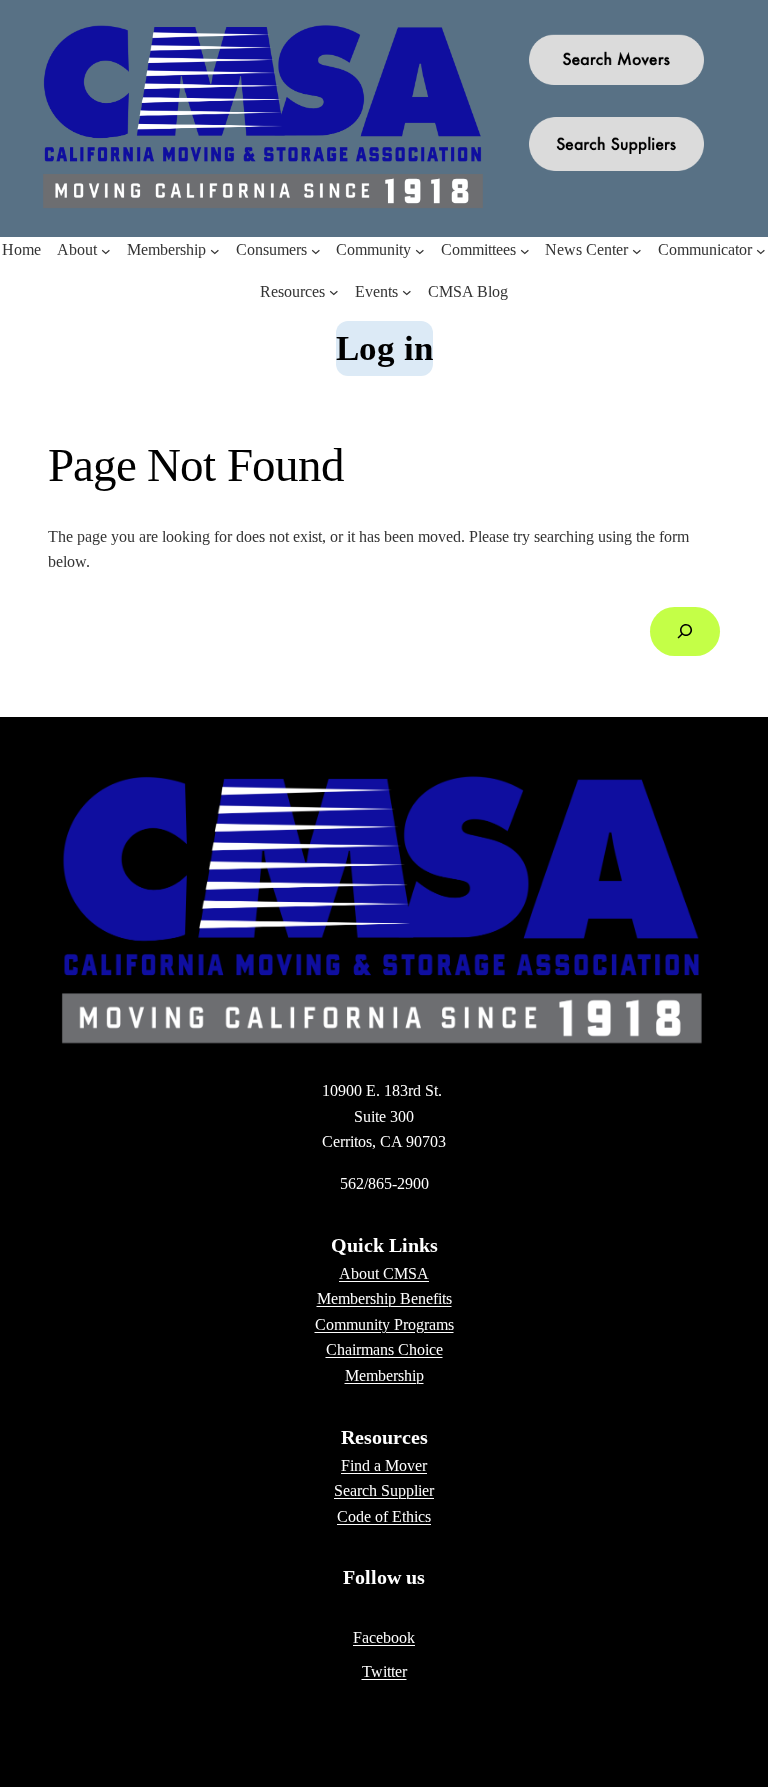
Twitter (384, 1671)
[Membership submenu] (215, 250)
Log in (384, 348)
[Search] (685, 631)
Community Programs (384, 1324)
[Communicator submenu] (761, 250)
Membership (384, 1375)
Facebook (384, 1637)
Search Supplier (384, 1490)
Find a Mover (384, 1465)
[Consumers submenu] (316, 250)
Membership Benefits (384, 1298)
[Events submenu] (407, 292)
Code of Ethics (384, 1516)
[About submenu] (106, 250)
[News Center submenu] (637, 250)
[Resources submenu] (334, 292)
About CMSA (384, 1273)
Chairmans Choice (384, 1349)
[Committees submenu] (525, 250)
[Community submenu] (420, 250)
